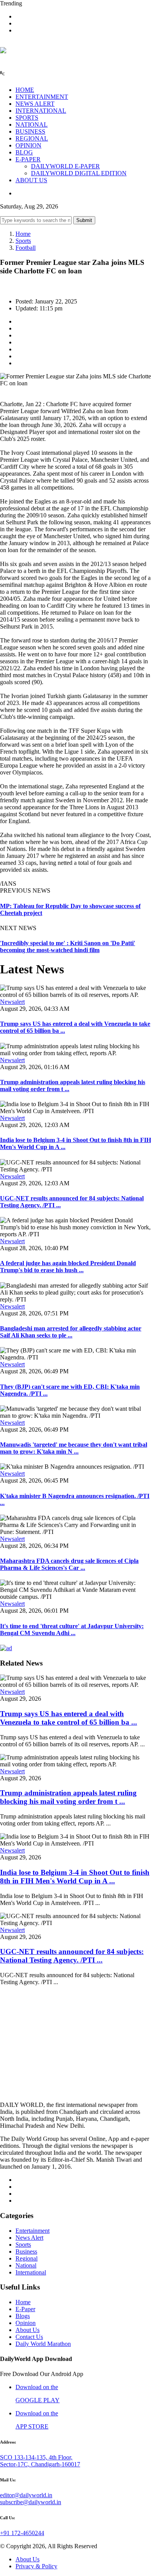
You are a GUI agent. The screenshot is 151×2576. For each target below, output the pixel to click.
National (26, 2265)
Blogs (23, 2316)
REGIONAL (32, 138)
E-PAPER (28, 159)
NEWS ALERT (35, 104)
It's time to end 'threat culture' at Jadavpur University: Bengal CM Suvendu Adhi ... (72, 1629)
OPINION (28, 145)
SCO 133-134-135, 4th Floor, (36, 2457)
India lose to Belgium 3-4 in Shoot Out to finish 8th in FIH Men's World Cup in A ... (75, 1877)
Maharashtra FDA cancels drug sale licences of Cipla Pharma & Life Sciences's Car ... (69, 1564)
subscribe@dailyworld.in (31, 2502)
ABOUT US (31, 180)
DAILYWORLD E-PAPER (65, 166)
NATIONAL (32, 125)
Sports (23, 241)
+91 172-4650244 (22, 2533)
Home (23, 234)
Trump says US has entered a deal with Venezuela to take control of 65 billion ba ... (69, 1718)
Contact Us (29, 2337)
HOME (25, 90)
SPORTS (27, 118)
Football (26, 248)
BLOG (24, 152)
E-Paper (25, 2309)
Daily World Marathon (43, 2344)
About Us (27, 2330)
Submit (84, 220)
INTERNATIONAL (41, 111)
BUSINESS (30, 131)
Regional (27, 2258)
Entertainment (33, 2231)
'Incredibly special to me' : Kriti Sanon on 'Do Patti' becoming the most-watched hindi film (68, 947)
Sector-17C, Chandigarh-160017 (40, 2464)
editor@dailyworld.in (26, 2495)
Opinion (26, 2323)
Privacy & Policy (36, 2566)
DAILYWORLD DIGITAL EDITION (79, 173)
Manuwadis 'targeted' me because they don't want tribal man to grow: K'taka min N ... (74, 1448)
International (31, 2272)
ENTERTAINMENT (42, 97)
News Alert (29, 2238)
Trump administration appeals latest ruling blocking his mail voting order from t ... (68, 1797)
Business (26, 2251)
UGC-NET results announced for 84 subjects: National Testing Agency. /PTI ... (72, 1956)
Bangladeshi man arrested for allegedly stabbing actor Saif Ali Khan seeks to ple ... (71, 1332)
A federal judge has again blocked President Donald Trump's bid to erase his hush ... (68, 1267)
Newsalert (12, 1002)
